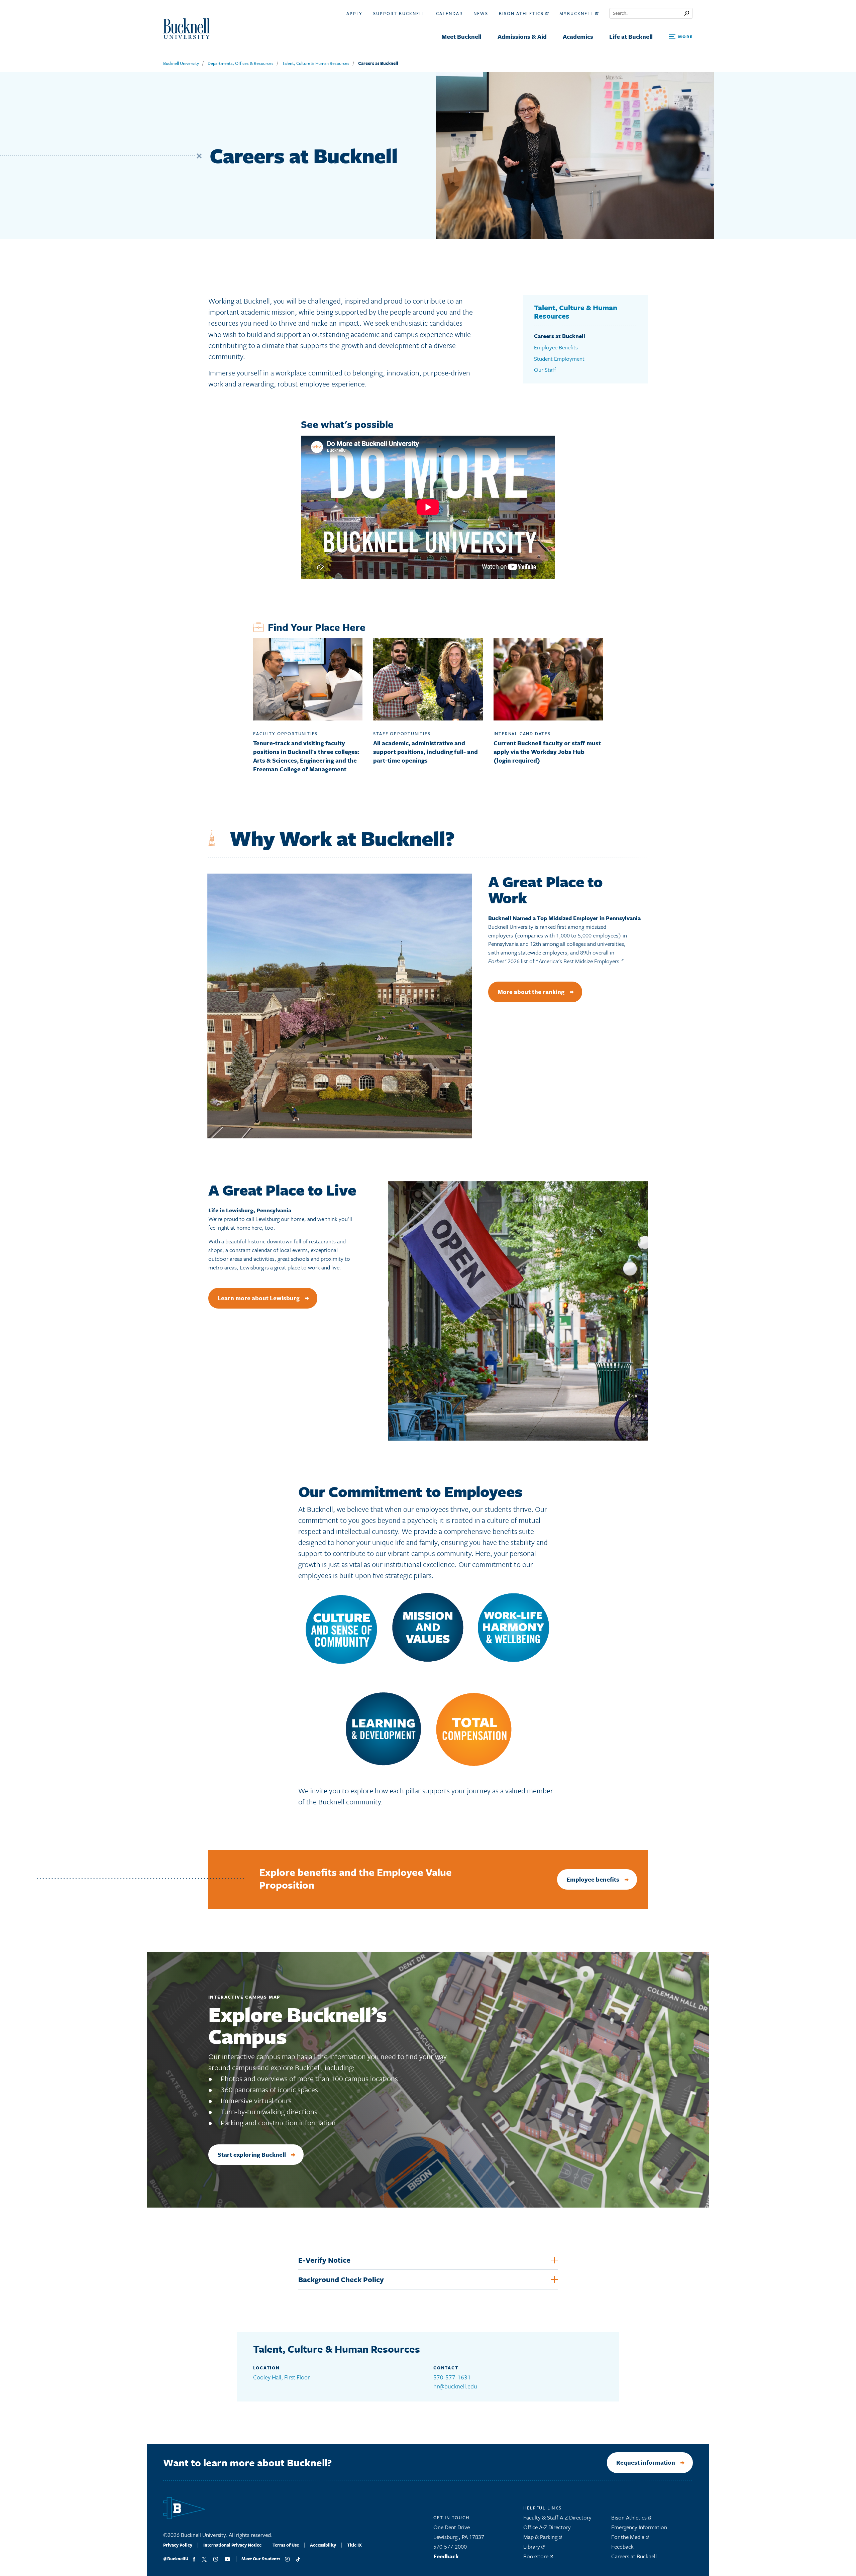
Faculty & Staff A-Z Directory (557, 2517)
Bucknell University (181, 63)
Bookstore (537, 2556)
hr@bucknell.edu (455, 2386)
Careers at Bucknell (378, 63)
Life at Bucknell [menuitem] (631, 36)
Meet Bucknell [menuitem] (461, 36)
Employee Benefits (556, 347)
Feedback (446, 2556)
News (481, 13)
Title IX (354, 2545)
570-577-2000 (450, 2546)
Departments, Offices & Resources (241, 63)
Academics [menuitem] (578, 36)
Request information (646, 2462)
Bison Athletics (522, 13)
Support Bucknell (399, 13)
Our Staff (545, 370)
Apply (354, 13)
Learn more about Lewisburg (259, 1298)
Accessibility (323, 2545)
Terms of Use (286, 2545)
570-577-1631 (452, 2377)
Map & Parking (541, 2537)
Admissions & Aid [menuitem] (522, 36)
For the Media (628, 2537)
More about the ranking (531, 992)
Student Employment (559, 359)
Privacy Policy (178, 2545)
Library (532, 2546)
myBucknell (577, 13)
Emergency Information (639, 2527)
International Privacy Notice (232, 2545)
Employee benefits (593, 1879)
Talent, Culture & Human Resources (316, 63)
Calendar (449, 13)
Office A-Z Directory (547, 2527)
